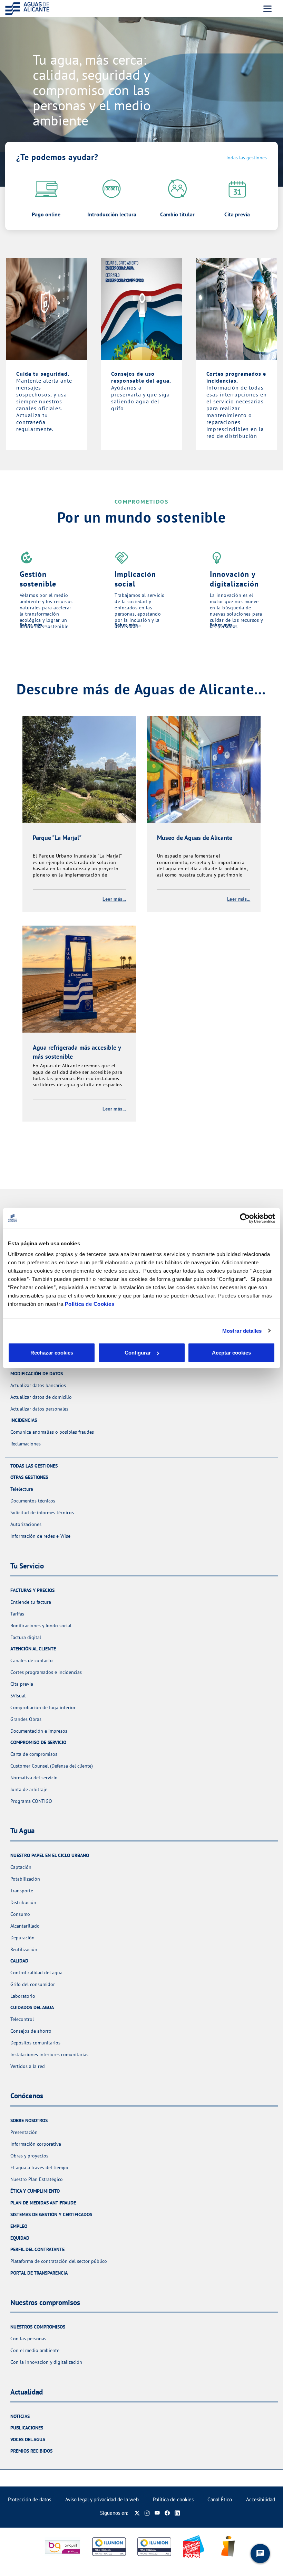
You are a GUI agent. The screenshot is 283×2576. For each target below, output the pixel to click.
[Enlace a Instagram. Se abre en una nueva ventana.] (147, 2513)
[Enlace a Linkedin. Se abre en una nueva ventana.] (177, 2513)
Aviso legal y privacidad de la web (102, 2499)
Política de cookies (173, 2499)
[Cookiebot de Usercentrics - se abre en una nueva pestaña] (245, 1218)
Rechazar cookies (52, 1353)
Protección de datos (30, 2499)
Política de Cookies (90, 1304)
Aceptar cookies (231, 1353)
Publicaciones (27, 2428)
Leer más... (114, 899)
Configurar (138, 1353)
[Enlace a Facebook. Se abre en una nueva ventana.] (167, 2513)
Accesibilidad (261, 2499)
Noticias (20, 2416)
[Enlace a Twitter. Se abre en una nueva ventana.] (137, 2513)
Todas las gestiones (246, 158)
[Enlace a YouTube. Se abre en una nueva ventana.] (157, 2513)
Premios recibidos (31, 2451)
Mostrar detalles (242, 1331)
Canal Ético (220, 2499)
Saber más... (33, 625)
